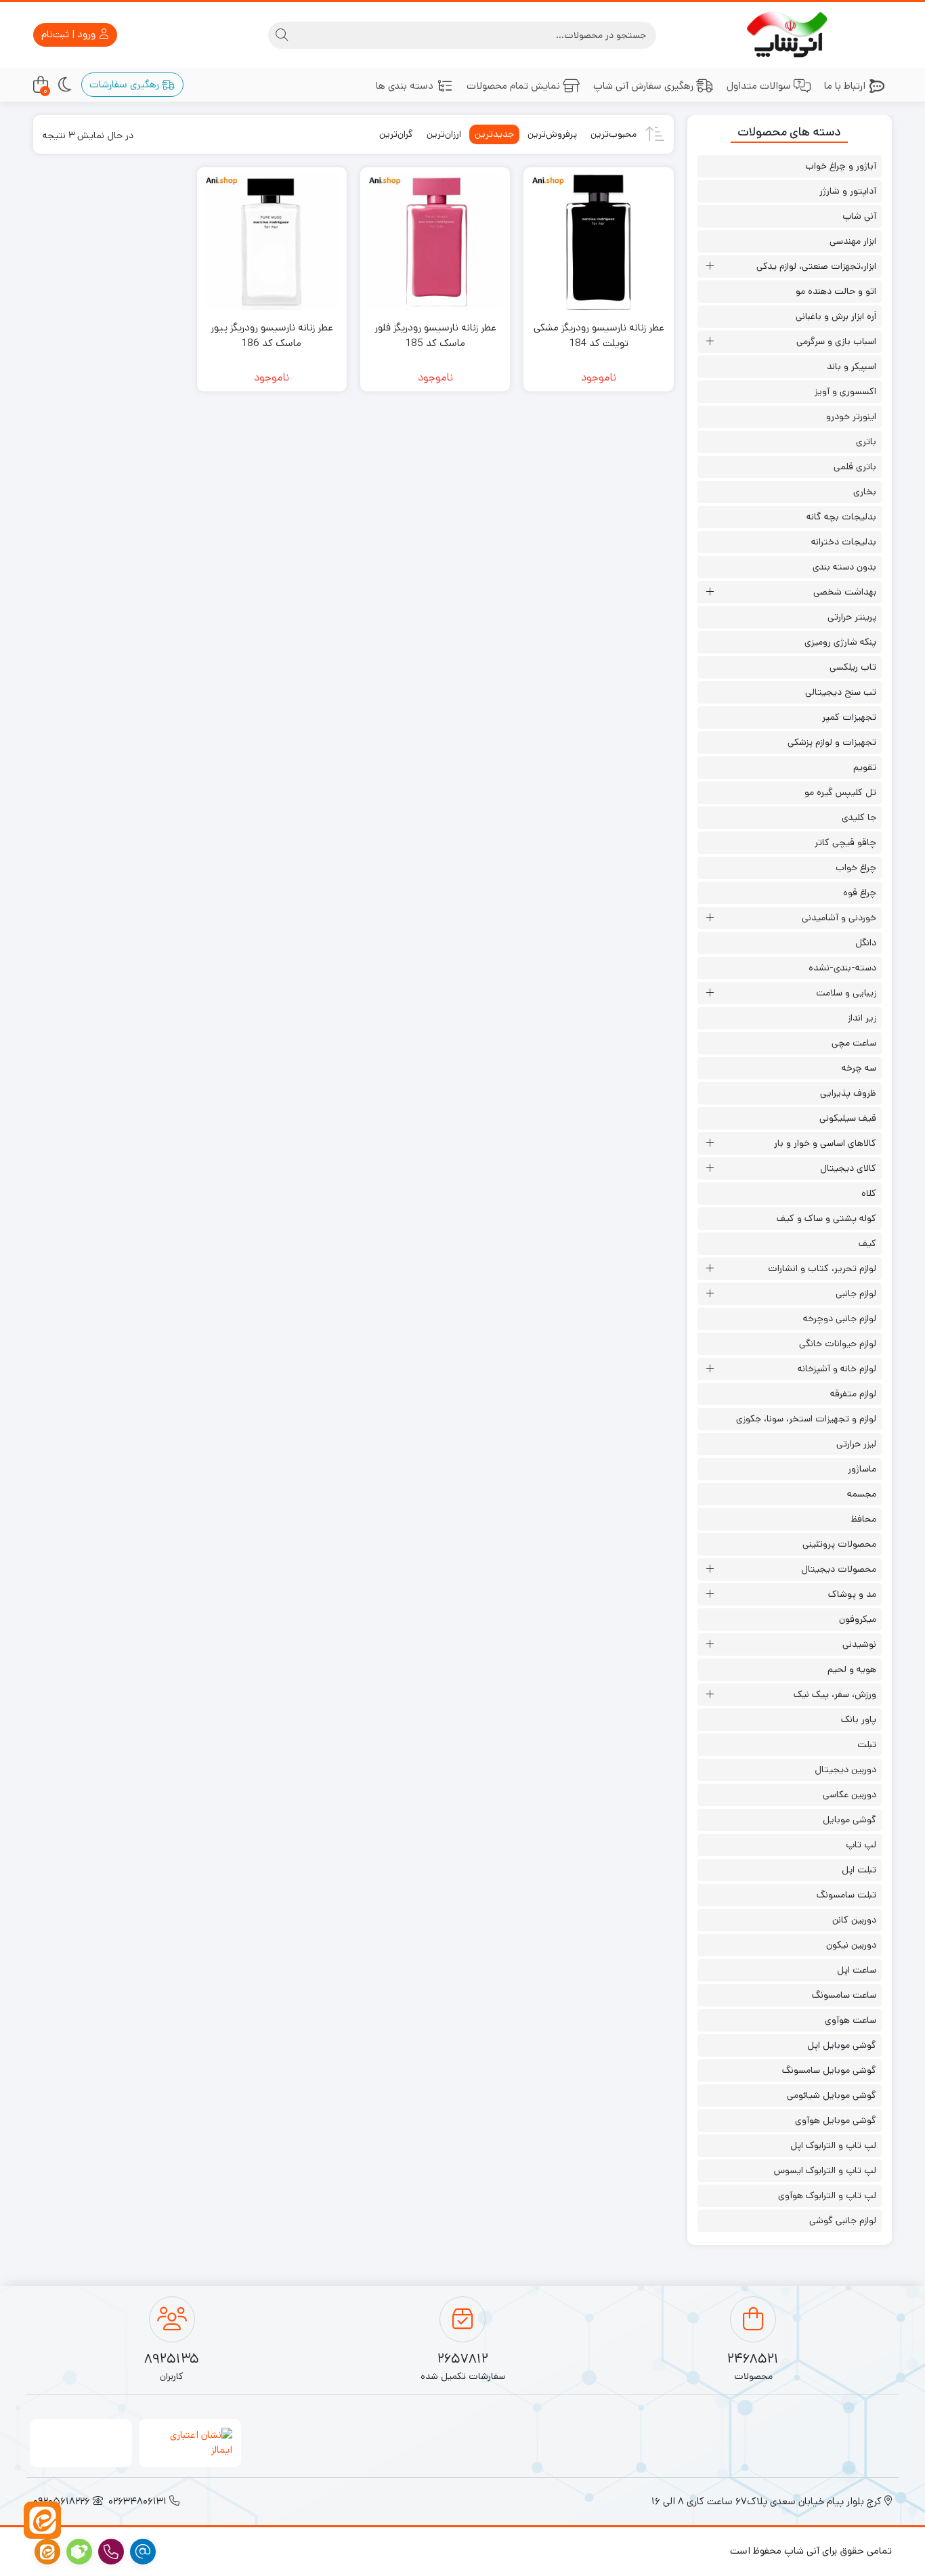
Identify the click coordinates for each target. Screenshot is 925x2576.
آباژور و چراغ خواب (841, 166)
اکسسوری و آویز (845, 391)
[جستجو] (282, 35)
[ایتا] (42, 2520)
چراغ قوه (860, 893)
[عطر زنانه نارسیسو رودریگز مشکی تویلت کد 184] (598, 242)
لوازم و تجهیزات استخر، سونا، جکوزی (806, 1419)
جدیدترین (494, 134)
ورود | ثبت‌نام (70, 34)
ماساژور (862, 1469)
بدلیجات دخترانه (844, 542)
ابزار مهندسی (853, 241)
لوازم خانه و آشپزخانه (837, 1369)
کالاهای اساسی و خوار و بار (825, 1143)
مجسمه (862, 1494)
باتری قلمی (855, 467)
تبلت (867, 1744)
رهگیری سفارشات (126, 84)
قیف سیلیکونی (848, 1118)
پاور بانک (859, 1719)
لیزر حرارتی (856, 1444)
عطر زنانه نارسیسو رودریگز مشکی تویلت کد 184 (599, 335)
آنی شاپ (859, 216)
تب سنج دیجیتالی (841, 692)
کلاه (869, 1193)
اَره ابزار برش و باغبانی (836, 316)
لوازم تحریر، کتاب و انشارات (822, 1268)
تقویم (865, 767)
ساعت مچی (854, 1043)
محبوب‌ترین (614, 134)
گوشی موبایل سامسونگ (829, 2070)
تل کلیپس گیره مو (840, 792)
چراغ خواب (856, 867)
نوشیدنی (859, 1644)
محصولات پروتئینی (839, 1544)
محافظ (864, 1519)
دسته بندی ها (405, 86)
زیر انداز (862, 1018)
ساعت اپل (857, 1970)
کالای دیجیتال (848, 1168)
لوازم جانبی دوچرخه (840, 1318)
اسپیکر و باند (852, 366)
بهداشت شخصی (845, 592)
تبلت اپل (859, 1870)
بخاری (865, 492)
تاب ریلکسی (853, 667)
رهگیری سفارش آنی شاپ (643, 86)
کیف (867, 1243)
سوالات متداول (759, 86)
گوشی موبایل (849, 1820)
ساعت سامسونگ (844, 1995)
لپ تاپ (861, 1845)
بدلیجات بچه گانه (841, 517)
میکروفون (858, 1619)
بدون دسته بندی (844, 567)
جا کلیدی (859, 817)
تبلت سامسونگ (846, 1895)
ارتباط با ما (845, 86)
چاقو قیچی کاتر (845, 842)
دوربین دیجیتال (845, 1769)
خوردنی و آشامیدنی (839, 918)
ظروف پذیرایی (848, 1093)
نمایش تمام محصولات (513, 86)
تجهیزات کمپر (849, 717)
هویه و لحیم (852, 1669)
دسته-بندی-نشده (842, 968)
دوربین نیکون (851, 1945)
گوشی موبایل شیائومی (832, 2095)
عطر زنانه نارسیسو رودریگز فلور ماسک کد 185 (435, 335)
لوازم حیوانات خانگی (838, 1344)
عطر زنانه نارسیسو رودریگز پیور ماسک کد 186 (272, 335)
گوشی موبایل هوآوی (836, 2120)
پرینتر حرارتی (852, 617)
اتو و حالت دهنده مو (836, 291)
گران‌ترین (396, 134)
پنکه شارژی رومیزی (840, 642)
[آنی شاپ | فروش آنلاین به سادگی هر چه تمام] (790, 35)
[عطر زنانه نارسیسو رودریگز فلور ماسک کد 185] (435, 242)
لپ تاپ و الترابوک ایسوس (825, 2170)
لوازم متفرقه (853, 1394)
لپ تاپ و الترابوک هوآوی (827, 2195)
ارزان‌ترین (444, 134)
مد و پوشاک (852, 1594)
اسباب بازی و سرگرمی (836, 341)
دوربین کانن (854, 1920)
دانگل (866, 943)
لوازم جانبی (856, 1293)
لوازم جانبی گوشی (843, 2220)
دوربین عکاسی (849, 1795)
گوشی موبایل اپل (842, 2045)
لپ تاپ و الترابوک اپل (833, 2145)
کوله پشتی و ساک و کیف (826, 1218)
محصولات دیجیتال (839, 1569)
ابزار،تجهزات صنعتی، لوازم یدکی (816, 266)
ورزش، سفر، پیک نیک (835, 1694)
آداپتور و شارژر (848, 191)
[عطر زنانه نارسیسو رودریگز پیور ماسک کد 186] (272, 242)
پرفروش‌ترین (552, 134)
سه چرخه (859, 1068)
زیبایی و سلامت (846, 993)
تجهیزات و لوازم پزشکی (832, 742)
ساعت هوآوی (851, 2020)
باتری (866, 442)
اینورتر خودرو (851, 416)
